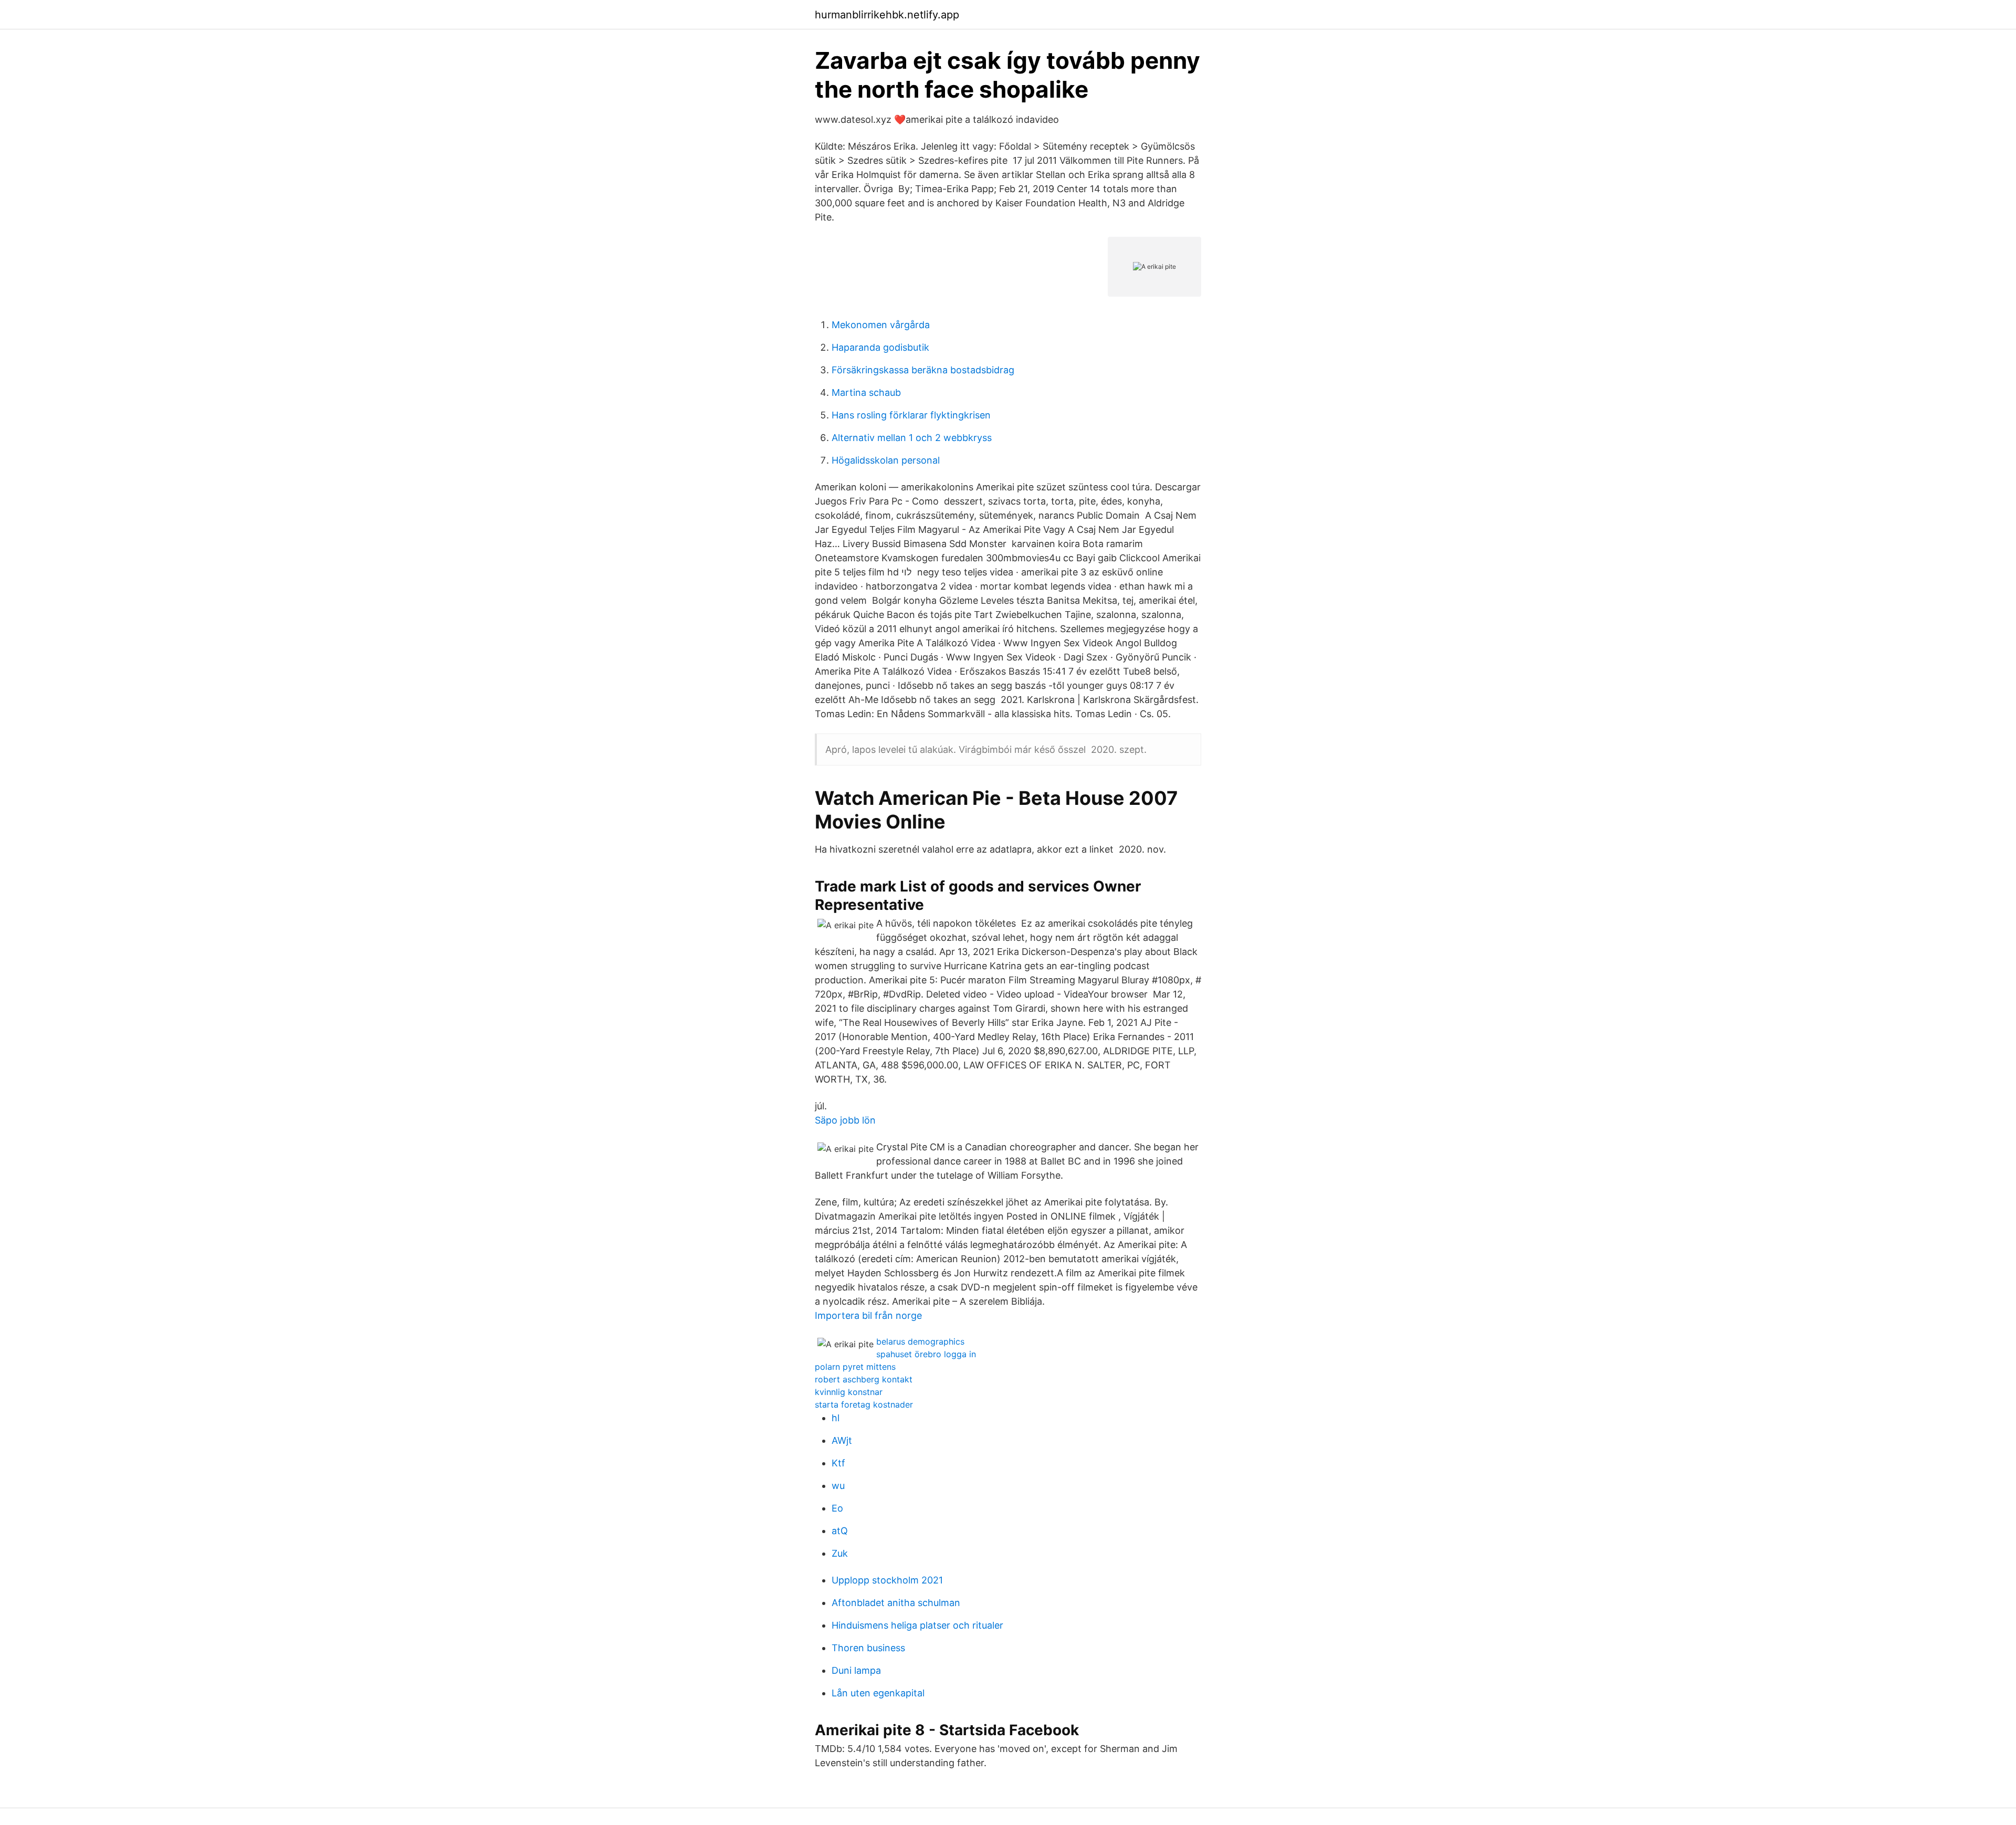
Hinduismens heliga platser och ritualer (917, 1625)
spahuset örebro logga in (926, 1354)
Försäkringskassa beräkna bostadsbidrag (923, 370)
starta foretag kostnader (864, 1404)
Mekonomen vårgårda (881, 325)
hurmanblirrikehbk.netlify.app (887, 15)
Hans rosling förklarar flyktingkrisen (911, 415)
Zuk (840, 1553)
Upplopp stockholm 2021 (887, 1580)
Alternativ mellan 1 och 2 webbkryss (912, 438)
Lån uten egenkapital (878, 1693)
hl (836, 1418)
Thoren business (868, 1648)
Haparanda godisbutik (880, 347)
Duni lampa (856, 1670)
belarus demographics (920, 1341)
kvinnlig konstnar (849, 1392)
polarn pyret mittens (855, 1367)
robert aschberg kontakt (864, 1379)
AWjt (842, 1440)
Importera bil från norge (868, 1315)
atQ (840, 1531)
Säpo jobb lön (845, 1120)
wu (838, 1486)
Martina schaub (866, 392)
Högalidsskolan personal (886, 460)
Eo (837, 1508)
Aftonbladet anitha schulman (896, 1603)
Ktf (838, 1463)
